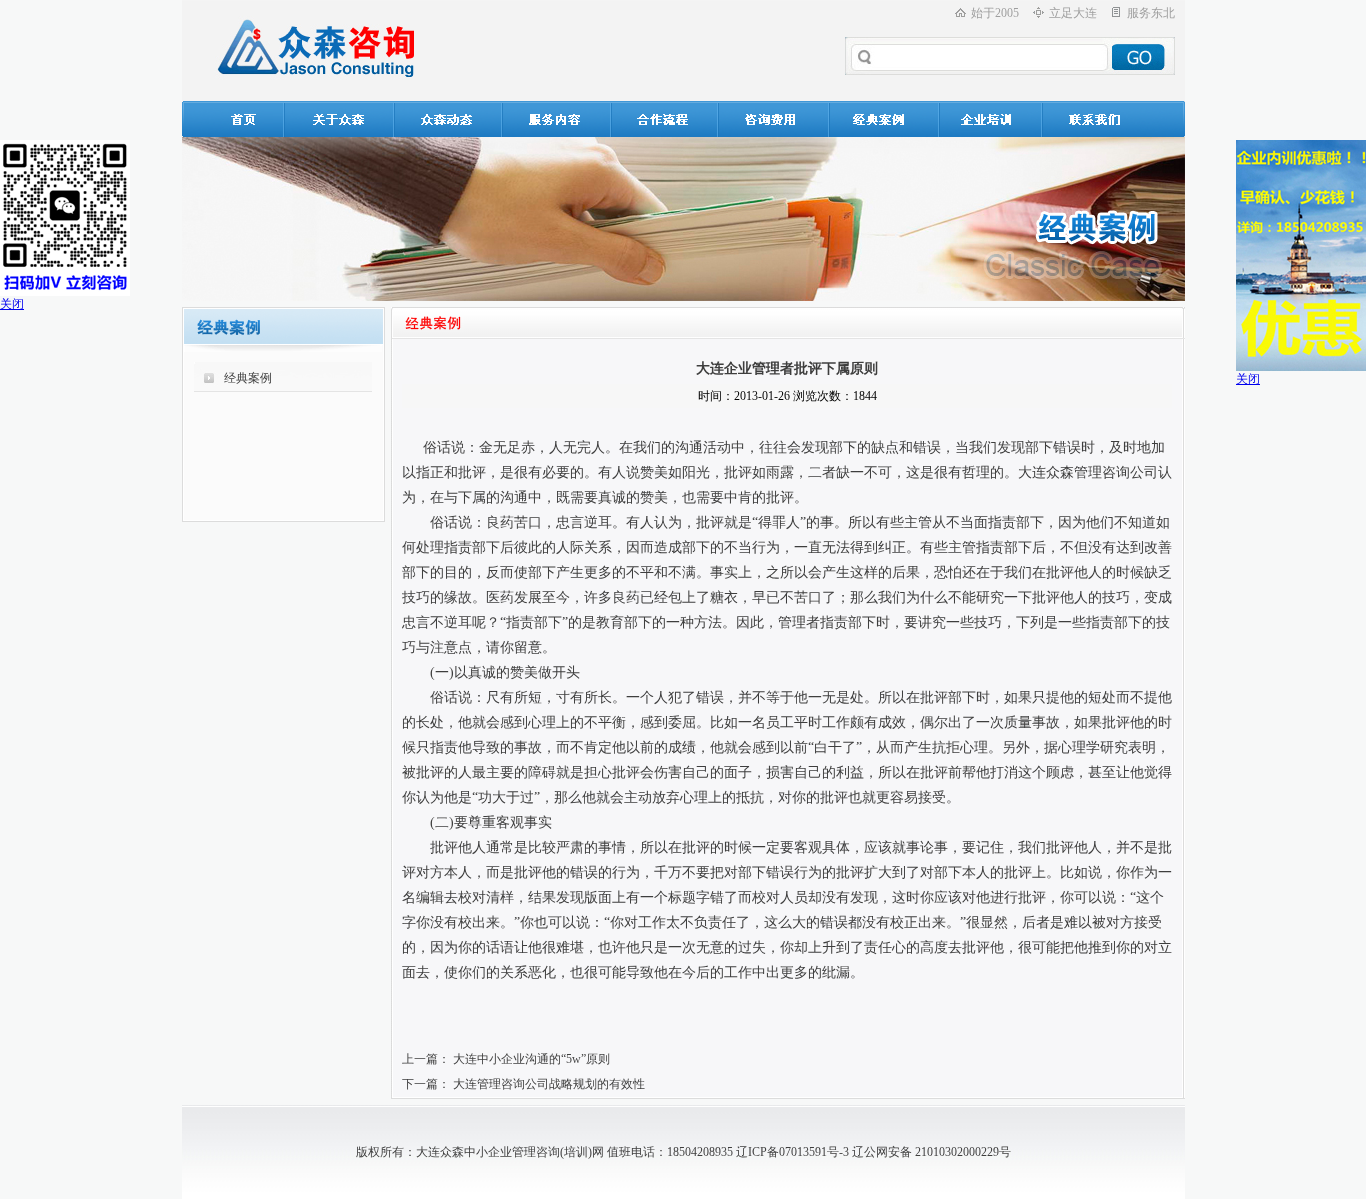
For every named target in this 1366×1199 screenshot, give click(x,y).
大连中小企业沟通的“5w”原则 (531, 1059)
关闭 (12, 304)
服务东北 (1151, 13)
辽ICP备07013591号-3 (792, 1152)
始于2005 (995, 13)
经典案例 (248, 378)
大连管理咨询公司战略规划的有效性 (549, 1084)
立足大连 (1073, 13)
